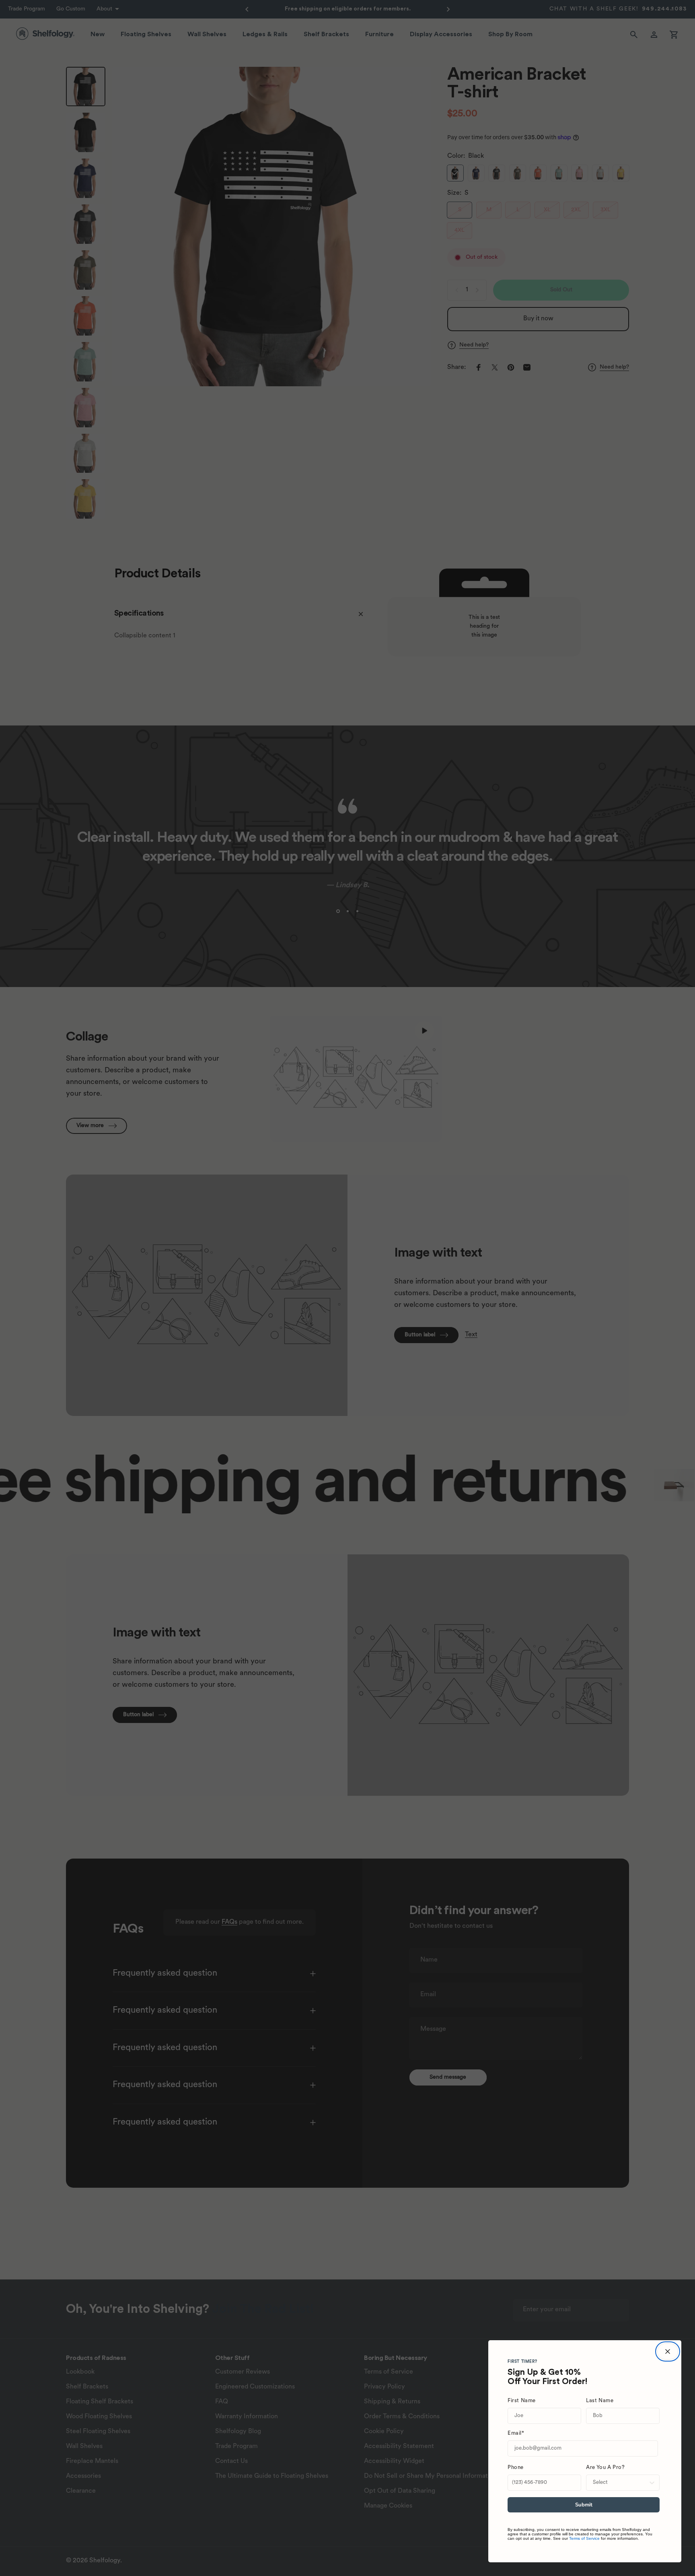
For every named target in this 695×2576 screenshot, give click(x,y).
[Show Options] (652, 2483)
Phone (516, 2468)
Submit (584, 2505)
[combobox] (620, 2483)
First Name (522, 2401)
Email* (516, 2433)
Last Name (600, 2401)
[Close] (668, 2351)
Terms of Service (584, 2538)
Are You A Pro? (605, 2468)
